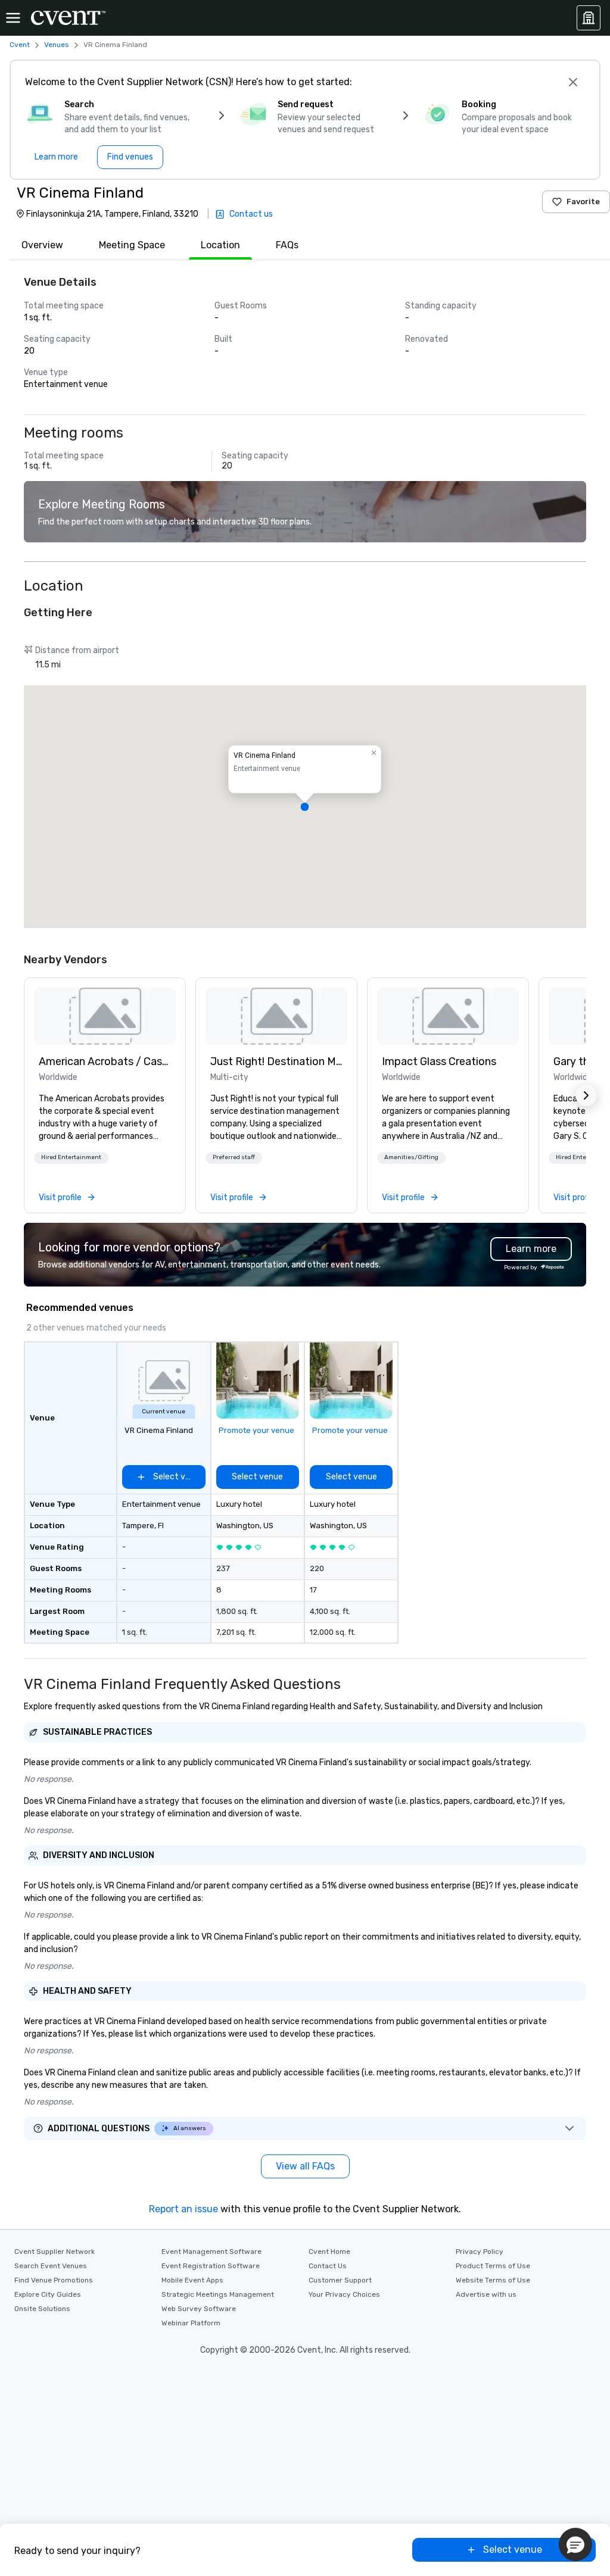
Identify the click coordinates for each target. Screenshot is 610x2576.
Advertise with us (486, 2294)
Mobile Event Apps (192, 2280)
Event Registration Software (211, 2266)
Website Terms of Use (493, 2280)
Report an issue (183, 2209)
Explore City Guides (48, 2294)
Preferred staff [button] (234, 1157)
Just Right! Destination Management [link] (276, 1061)
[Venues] (589, 18)
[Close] (573, 82)
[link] (105, 1016)
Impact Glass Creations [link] (439, 1061)
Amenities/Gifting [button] (411, 1157)
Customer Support (340, 2280)
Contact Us (328, 2266)
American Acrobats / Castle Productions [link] (105, 1061)
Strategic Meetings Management (218, 2294)
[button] (305, 807)
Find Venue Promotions (54, 2280)
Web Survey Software (199, 2309)
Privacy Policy (480, 2252)
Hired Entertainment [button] (71, 1157)
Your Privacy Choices (344, 2294)
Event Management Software (211, 2252)
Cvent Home (329, 2252)
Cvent (20, 45)
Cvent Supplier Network (55, 2252)
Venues (57, 45)
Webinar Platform (191, 2323)
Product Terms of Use (493, 2266)
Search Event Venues (51, 2266)
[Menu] (13, 18)
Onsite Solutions (42, 2309)
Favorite (583, 202)
